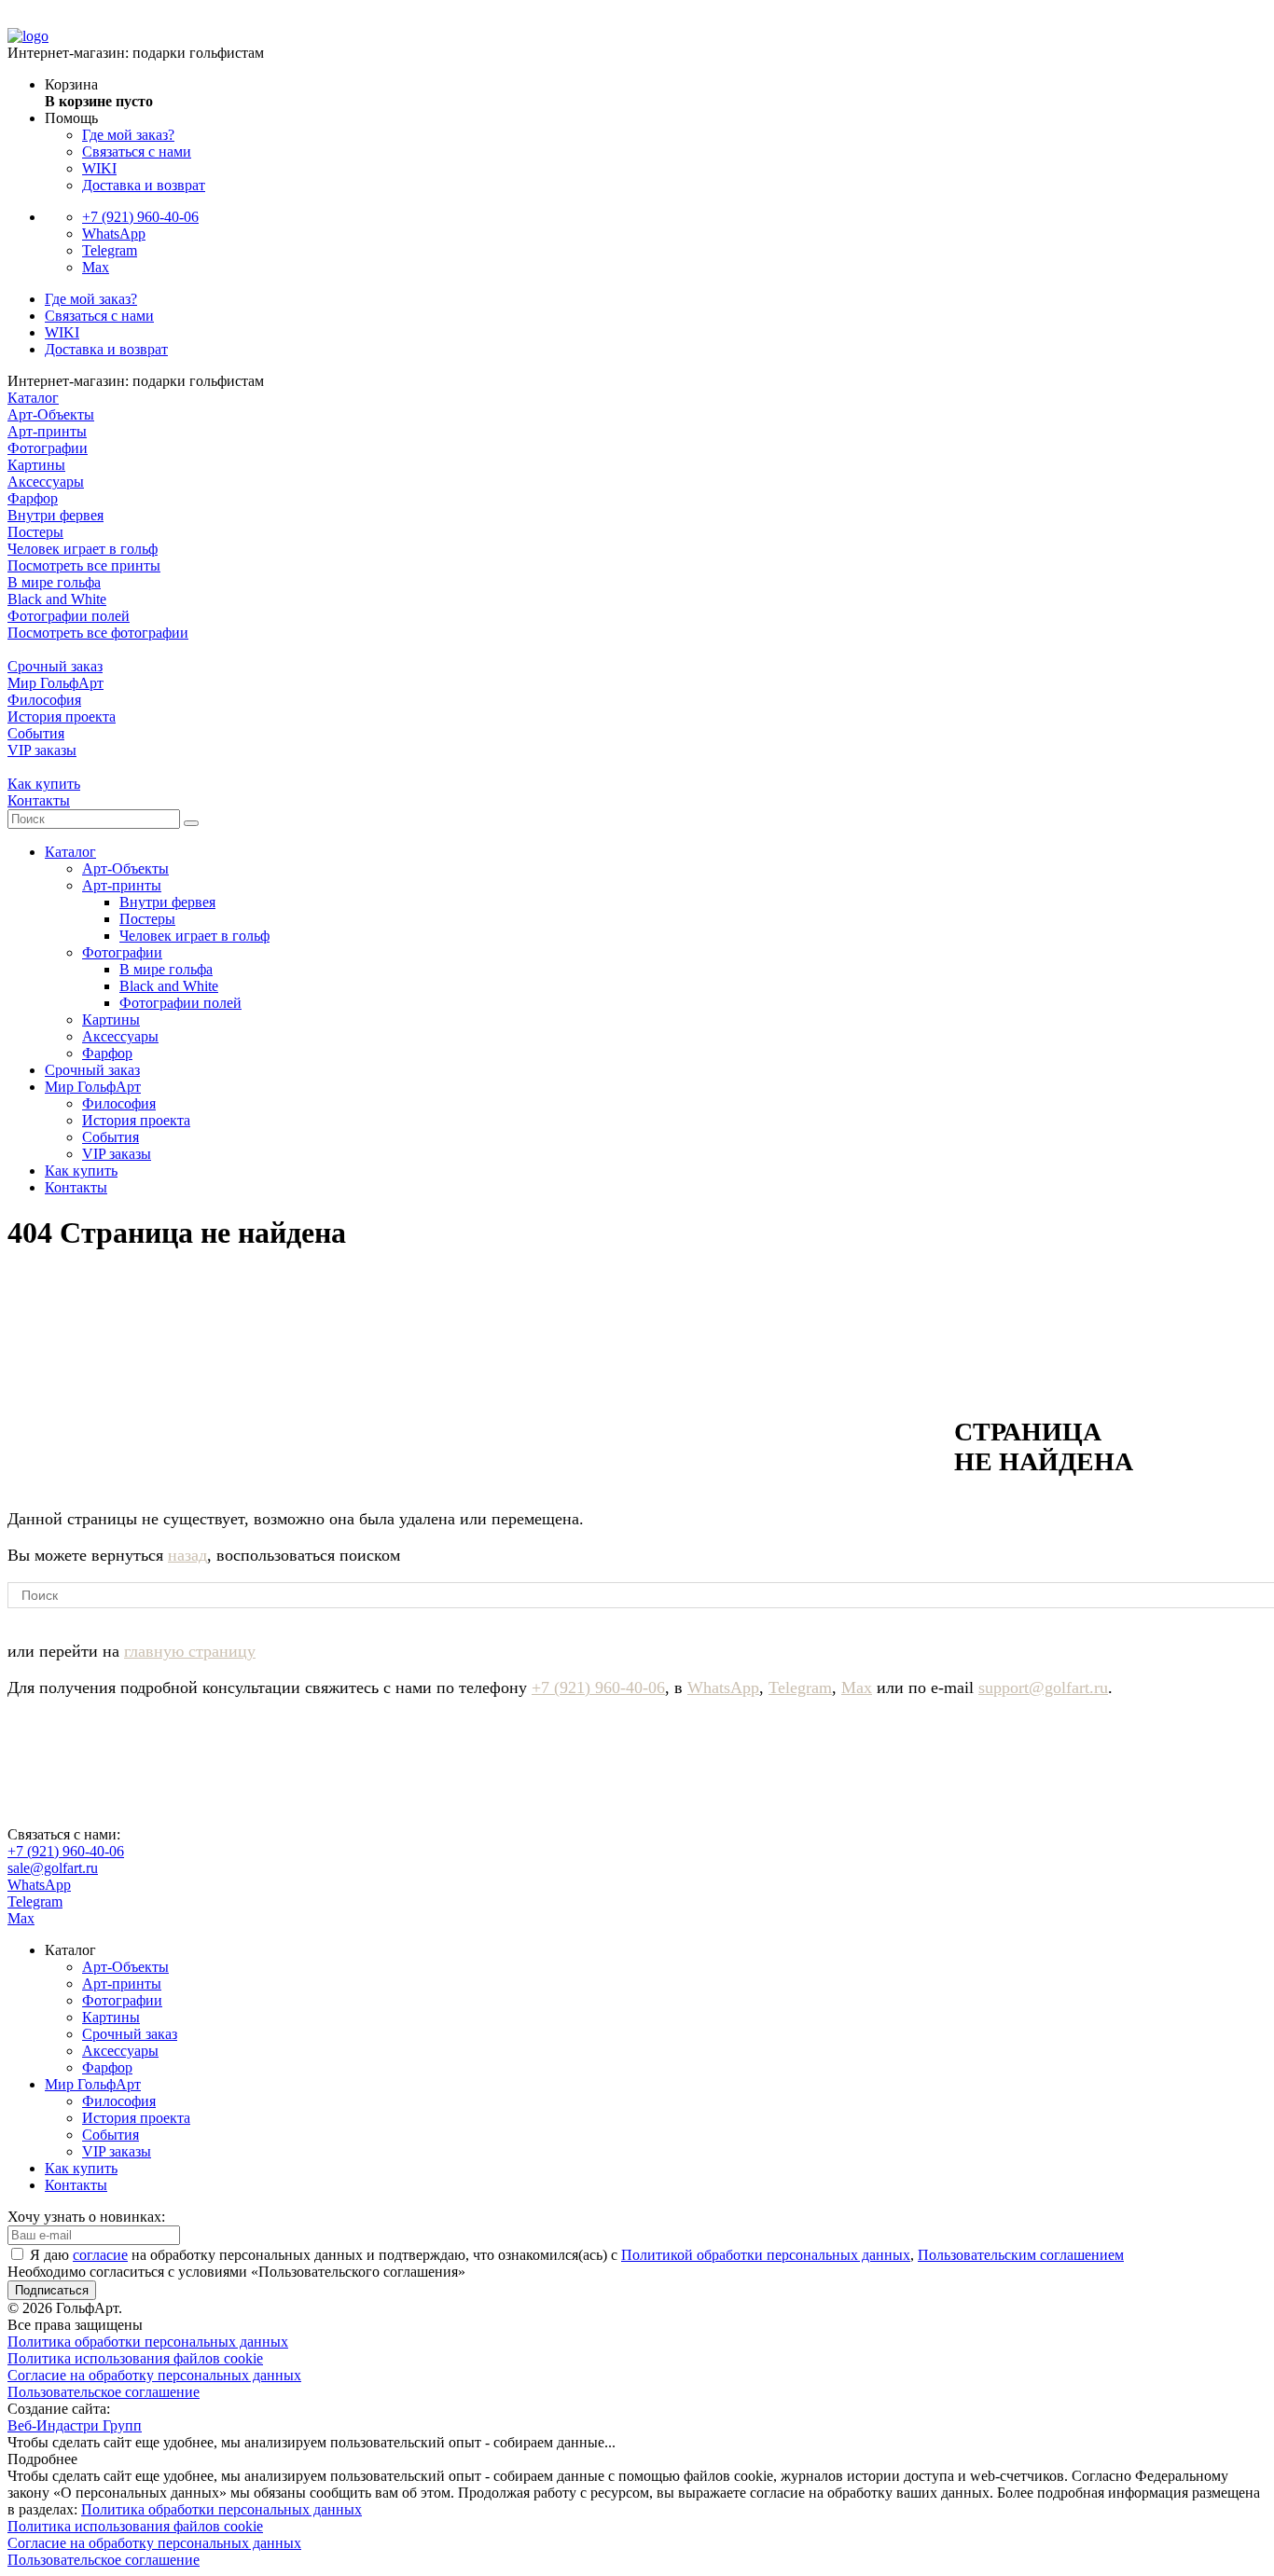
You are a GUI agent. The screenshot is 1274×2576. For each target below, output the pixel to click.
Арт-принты (47, 431)
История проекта (62, 716)
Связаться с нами (137, 152)
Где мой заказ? (128, 135)
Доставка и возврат (144, 185)
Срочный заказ (55, 666)
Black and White (57, 599)
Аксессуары (46, 482)
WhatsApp (114, 234)
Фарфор (33, 498)
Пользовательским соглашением (1021, 2255)
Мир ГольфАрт (55, 683)
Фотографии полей (69, 616)
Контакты (39, 800)
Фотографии (48, 448)
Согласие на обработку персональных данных (154, 2375)
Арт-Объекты (51, 414)
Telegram (110, 250)
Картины (36, 465)
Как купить (44, 784)
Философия (44, 700)
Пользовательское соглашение (104, 2392)
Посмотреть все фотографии (98, 633)
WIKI (99, 168)
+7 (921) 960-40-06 (140, 217)
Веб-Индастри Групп (75, 2425)
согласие (100, 2255)
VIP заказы (42, 750)
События (36, 733)
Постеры (35, 532)
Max (96, 267)
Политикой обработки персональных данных (766, 2255)
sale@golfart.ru (53, 1868)
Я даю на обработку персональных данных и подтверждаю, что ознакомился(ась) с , (577, 2255)
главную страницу (190, 1651)
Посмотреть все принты (84, 565)
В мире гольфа (54, 582)
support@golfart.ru (1043, 1687)
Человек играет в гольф (83, 549)
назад (187, 1555)
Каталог (33, 398)
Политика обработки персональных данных (148, 2342)
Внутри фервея (55, 515)
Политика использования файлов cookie (135, 2358)
